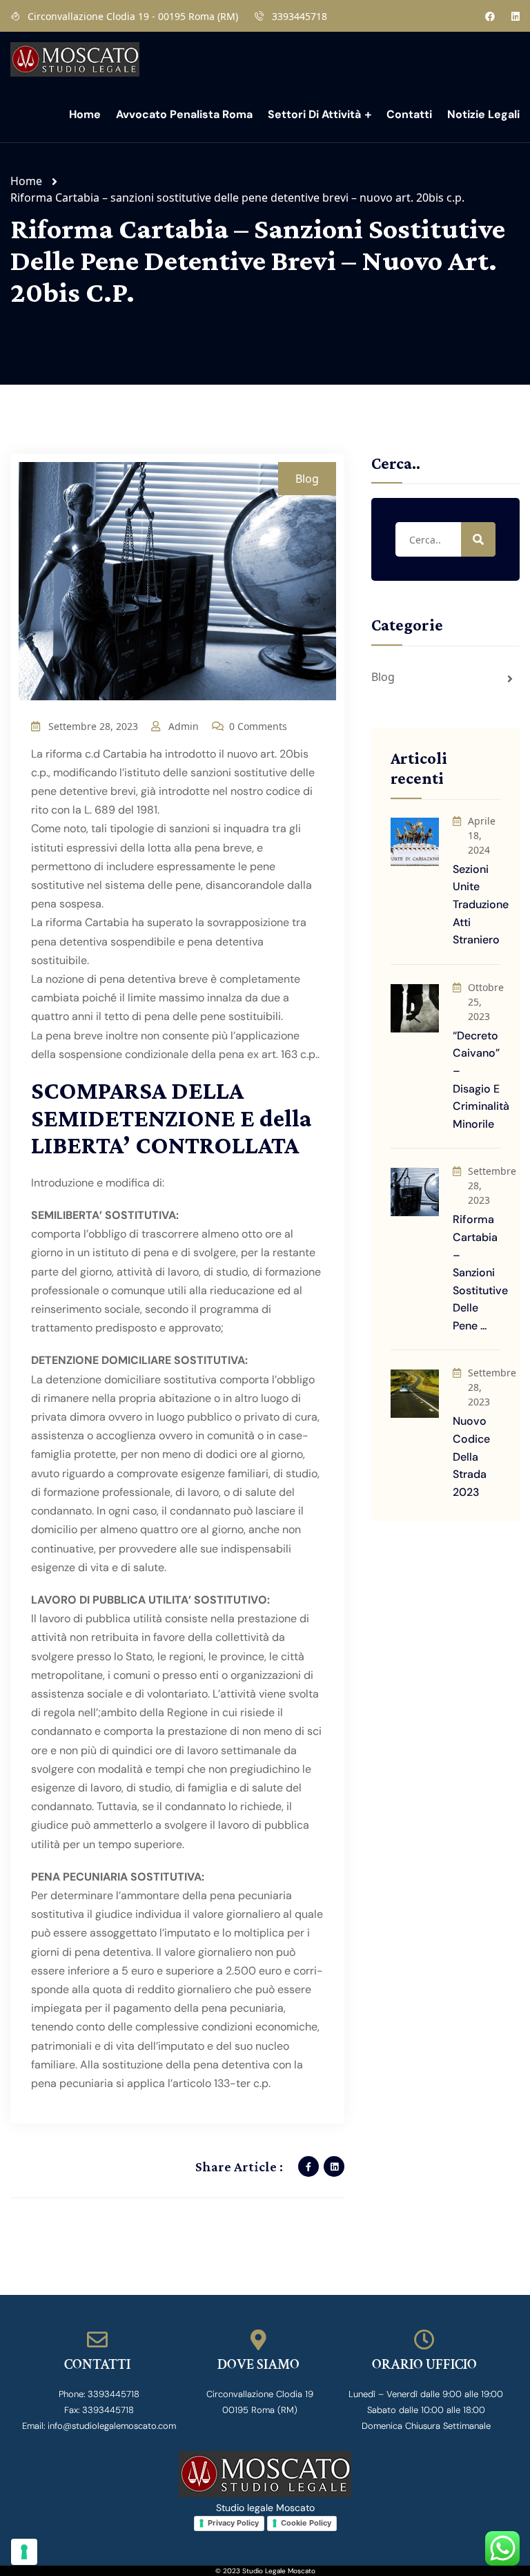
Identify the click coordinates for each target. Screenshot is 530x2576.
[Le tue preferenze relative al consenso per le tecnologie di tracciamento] (24, 2552)
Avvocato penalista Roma (184, 114)
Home (85, 114)
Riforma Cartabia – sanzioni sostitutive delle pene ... (480, 1272)
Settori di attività (314, 114)
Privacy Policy (233, 2523)
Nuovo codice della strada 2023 (471, 1456)
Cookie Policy (306, 2523)
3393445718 (300, 16)
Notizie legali (483, 114)
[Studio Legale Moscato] (75, 58)
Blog (307, 479)
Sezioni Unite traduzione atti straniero (481, 904)
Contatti (409, 114)
